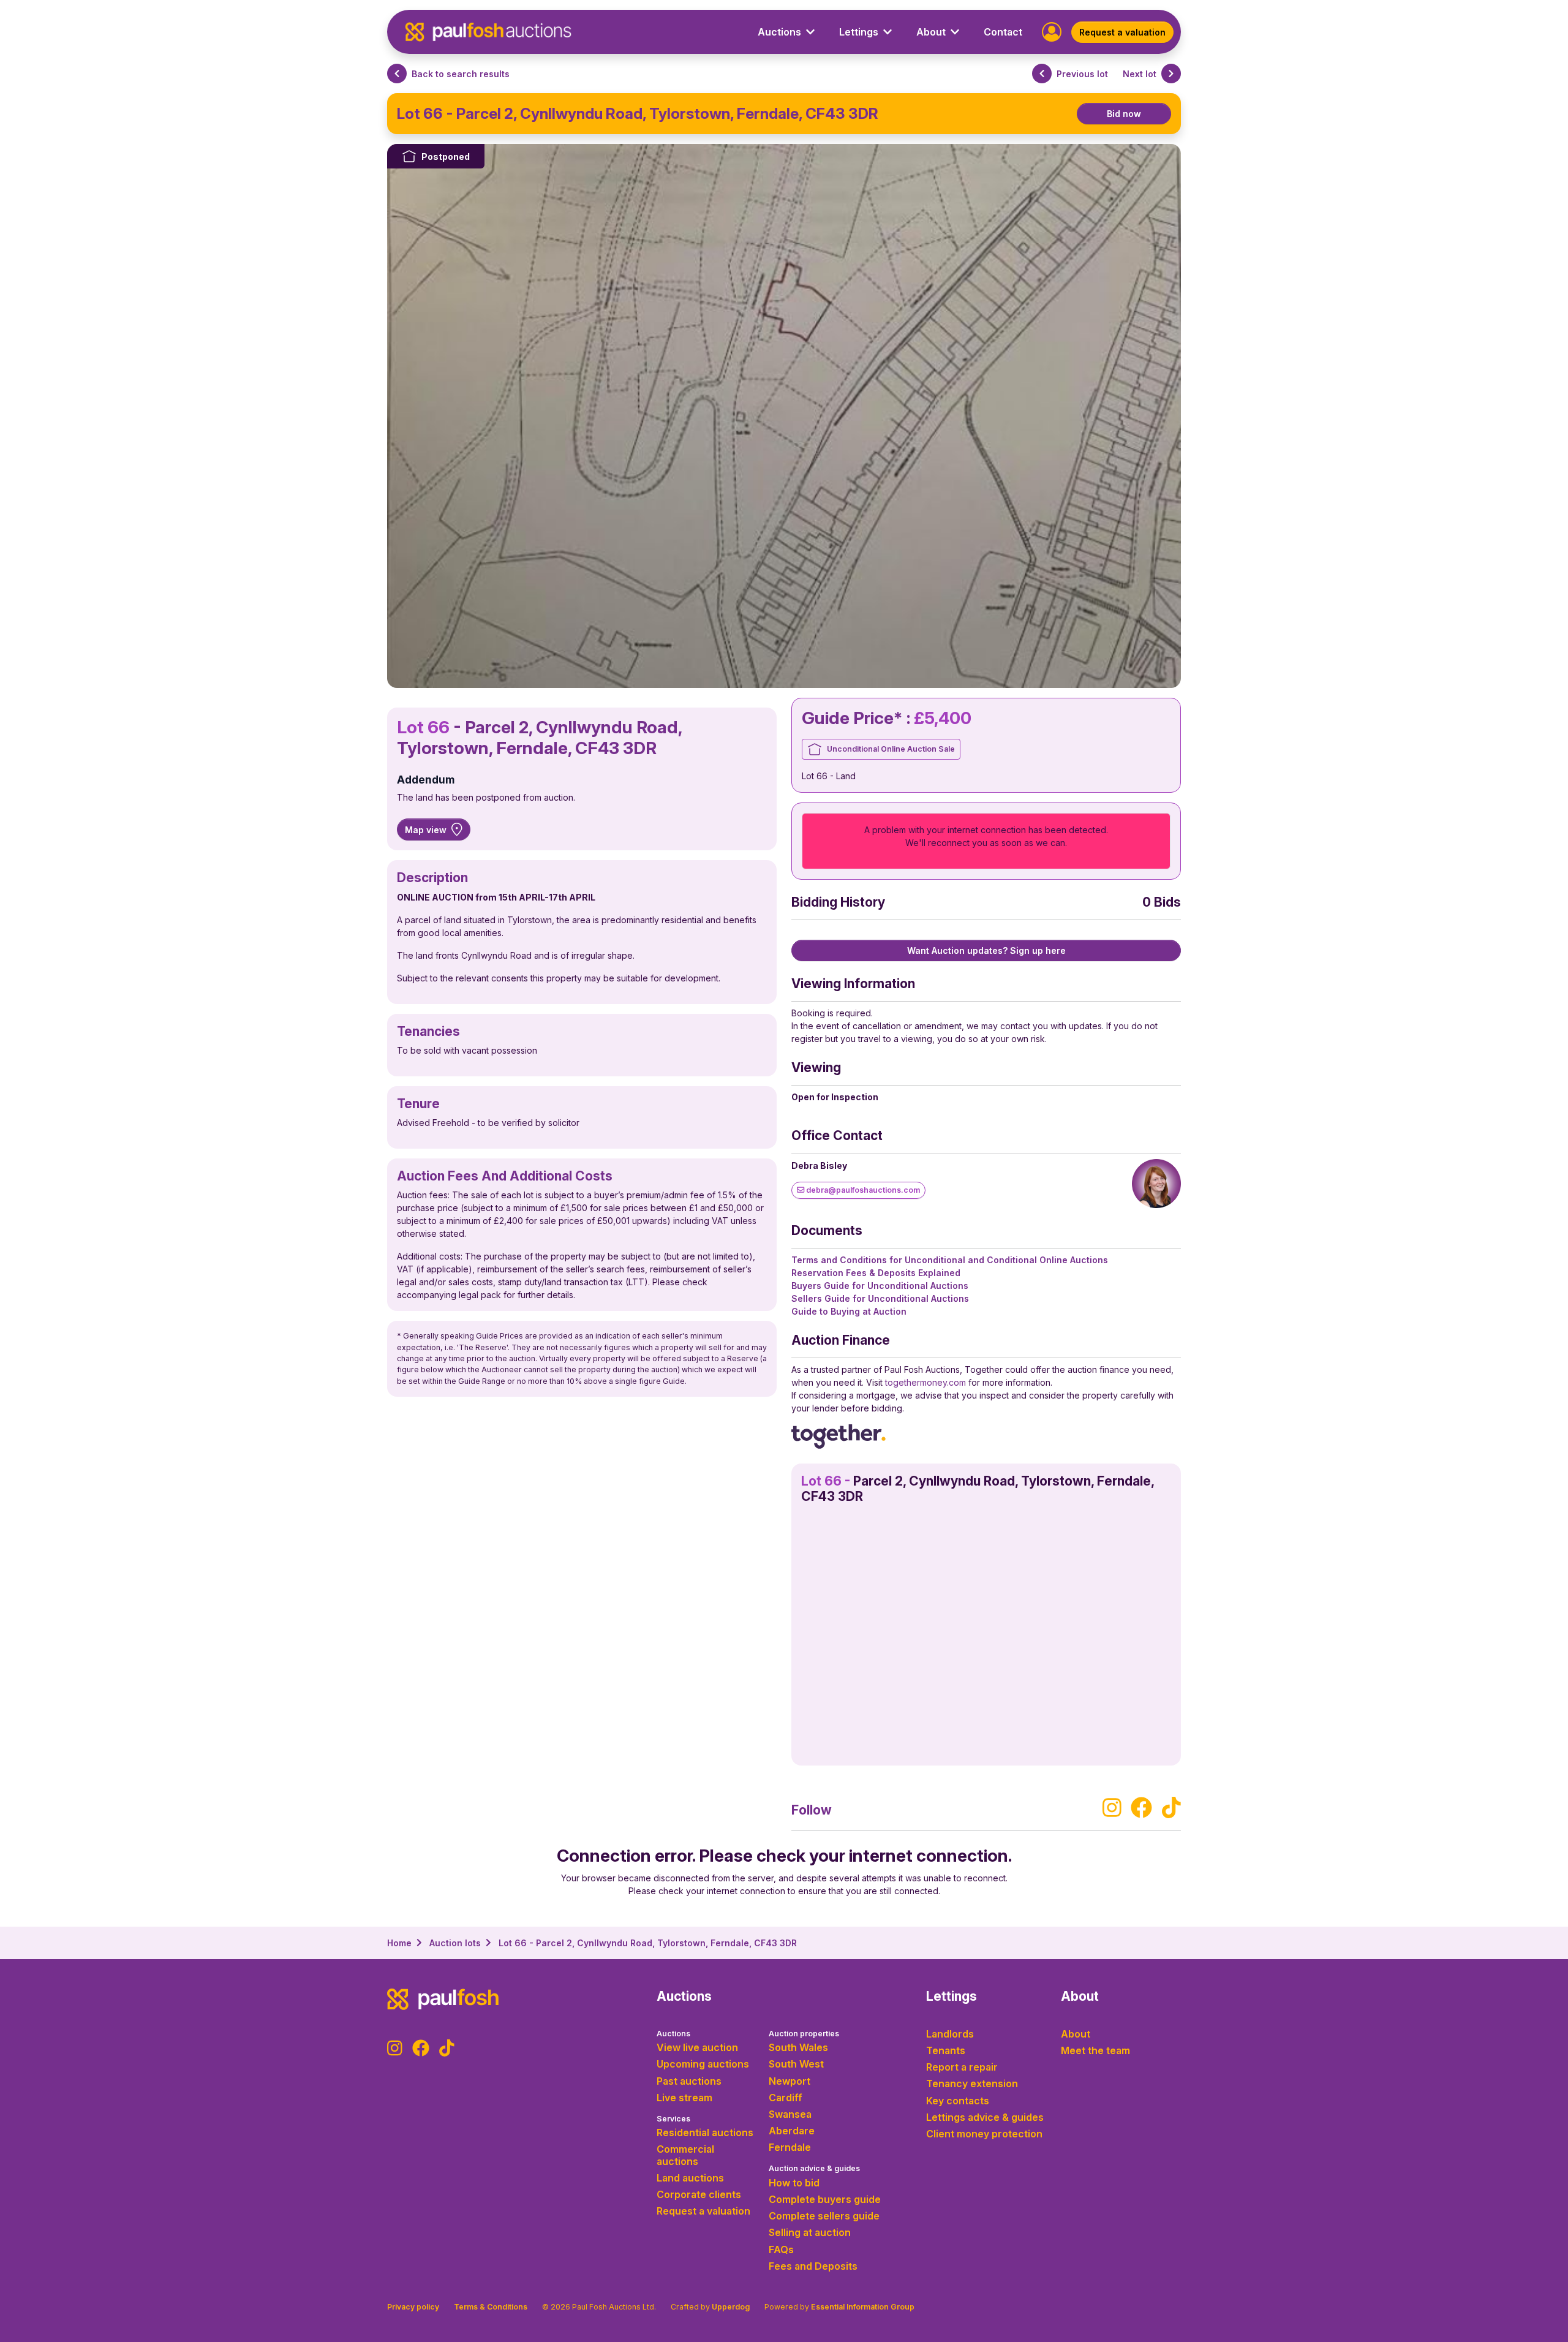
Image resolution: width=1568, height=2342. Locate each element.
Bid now (1124, 114)
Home (399, 1943)
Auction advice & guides (814, 2168)
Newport (790, 2081)
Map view (426, 830)
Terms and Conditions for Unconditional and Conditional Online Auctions (950, 1260)
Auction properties (804, 2034)
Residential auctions (705, 2132)
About (1076, 2034)
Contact (1003, 32)
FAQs (781, 2249)
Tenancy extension (972, 2083)
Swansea (790, 2114)
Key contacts (958, 2101)
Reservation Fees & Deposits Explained (876, 1273)
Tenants (946, 2050)
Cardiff (786, 2098)
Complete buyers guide (825, 2199)
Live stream (684, 2098)
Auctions (673, 2034)
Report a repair (962, 2067)
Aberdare (792, 2131)
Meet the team (1095, 2050)
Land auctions (690, 2178)
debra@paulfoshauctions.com (862, 1190)
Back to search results (461, 74)
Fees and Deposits (813, 2266)
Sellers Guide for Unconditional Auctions (880, 1298)
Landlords (950, 2034)
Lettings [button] (859, 32)
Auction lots (455, 1943)
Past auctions (689, 2081)
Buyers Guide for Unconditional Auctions (880, 1286)
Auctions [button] (779, 32)
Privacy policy (413, 2307)
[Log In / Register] (1052, 31)
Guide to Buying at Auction (849, 1311)
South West (796, 2064)
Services (673, 2119)
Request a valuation (1122, 32)
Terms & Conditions (491, 2307)
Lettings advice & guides (985, 2117)
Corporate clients (699, 2194)
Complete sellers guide (824, 2216)
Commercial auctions (685, 2155)
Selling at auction (810, 2232)
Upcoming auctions (703, 2064)
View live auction (697, 2047)
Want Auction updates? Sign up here (986, 950)
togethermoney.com (925, 1382)
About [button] (931, 32)
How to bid (794, 2183)
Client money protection (984, 2134)
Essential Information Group (863, 2307)
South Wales (798, 2047)
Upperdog (731, 2307)
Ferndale (790, 2147)
